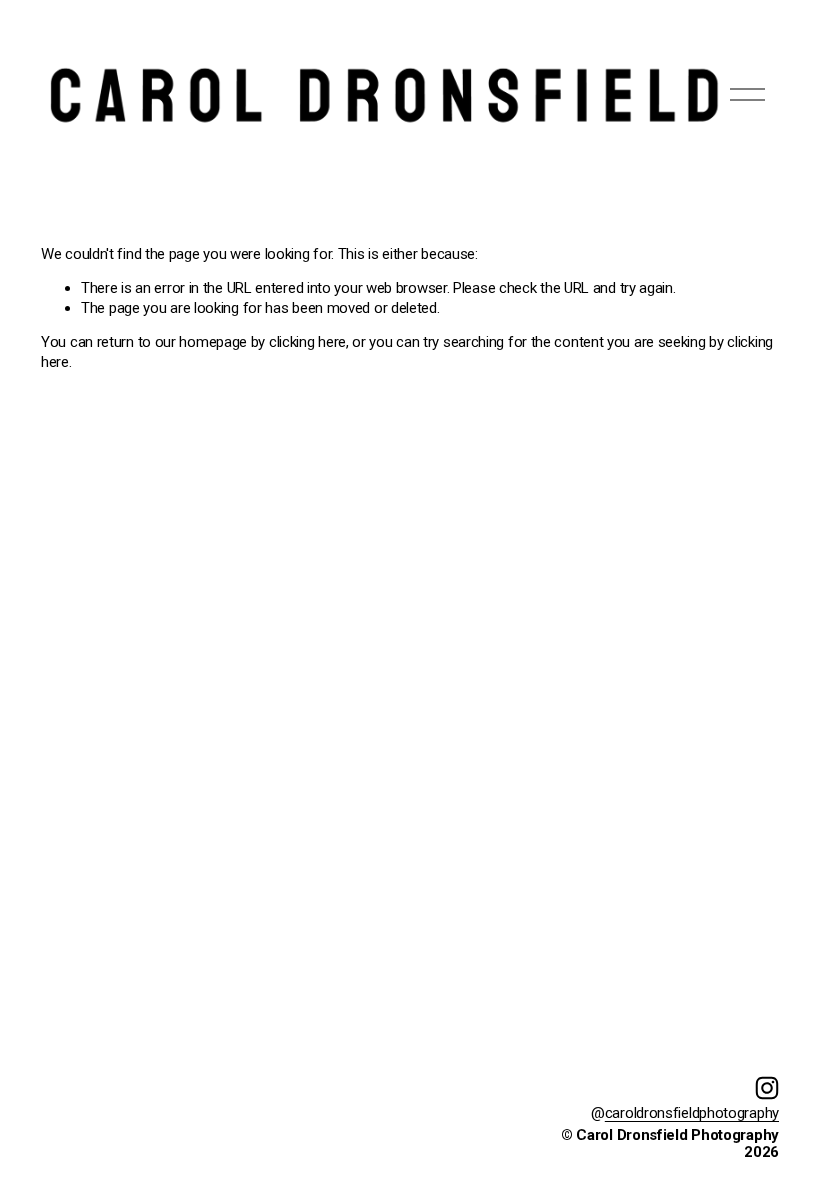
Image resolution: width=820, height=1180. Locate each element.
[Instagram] (767, 1088)
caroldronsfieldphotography (692, 1113)
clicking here (307, 342)
